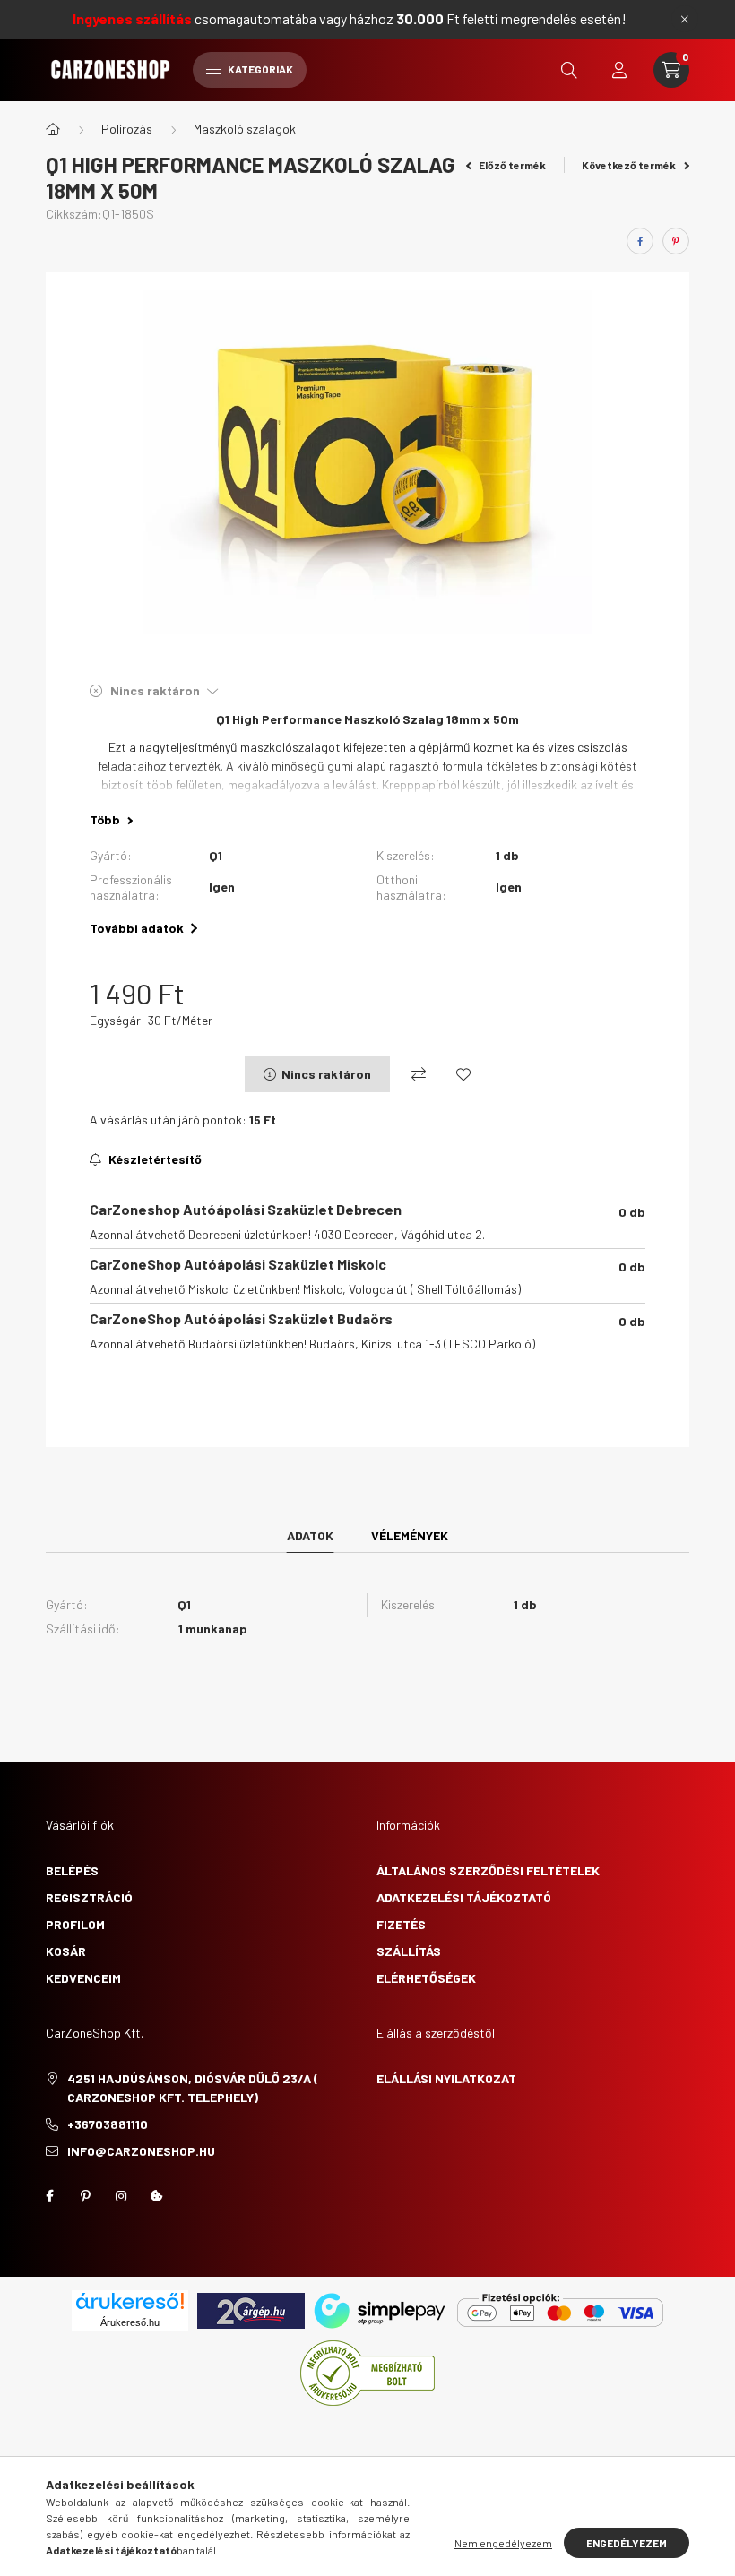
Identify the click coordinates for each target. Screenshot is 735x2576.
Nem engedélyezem (503, 2543)
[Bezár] (685, 19)
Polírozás (127, 129)
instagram (121, 2196)
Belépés (72, 1870)
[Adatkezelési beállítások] (157, 2196)
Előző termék (511, 165)
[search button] (569, 70)
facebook (49, 2196)
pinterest (85, 2196)
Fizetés (401, 1924)
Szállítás (409, 1951)
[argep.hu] (251, 2309)
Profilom (75, 1924)
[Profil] (619, 70)
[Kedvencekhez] (463, 1074)
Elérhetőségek (426, 1978)
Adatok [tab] (310, 1535)
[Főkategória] (53, 129)
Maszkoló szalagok (245, 129)
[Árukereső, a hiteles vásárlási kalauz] (367, 2371)
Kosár (66, 1951)
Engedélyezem (627, 2543)
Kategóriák (259, 69)
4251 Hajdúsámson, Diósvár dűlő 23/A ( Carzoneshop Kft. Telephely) (193, 2088)
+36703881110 (108, 2124)
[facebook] (640, 241)
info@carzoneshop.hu (141, 2151)
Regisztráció (89, 1897)
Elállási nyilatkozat (446, 2078)
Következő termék (630, 165)
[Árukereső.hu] (130, 2301)
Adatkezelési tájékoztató (464, 1897)
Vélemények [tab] (410, 1535)
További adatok (137, 928)
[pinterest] (676, 241)
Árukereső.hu (130, 2322)
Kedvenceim (83, 1978)
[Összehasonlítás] (419, 1074)
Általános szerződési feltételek (488, 1870)
